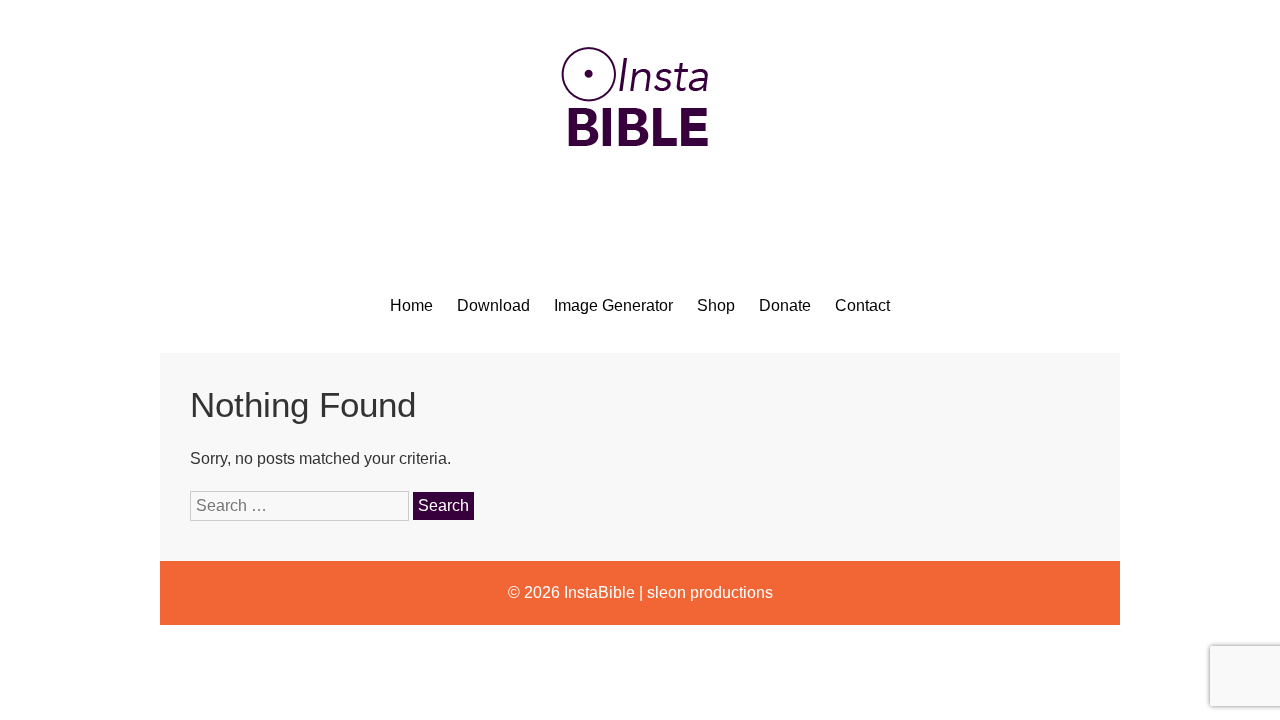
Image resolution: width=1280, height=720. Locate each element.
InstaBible (599, 592)
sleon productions (710, 592)
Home (411, 305)
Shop (716, 305)
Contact (862, 305)
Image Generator (613, 305)
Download (493, 305)
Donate (785, 305)
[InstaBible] (640, 194)
